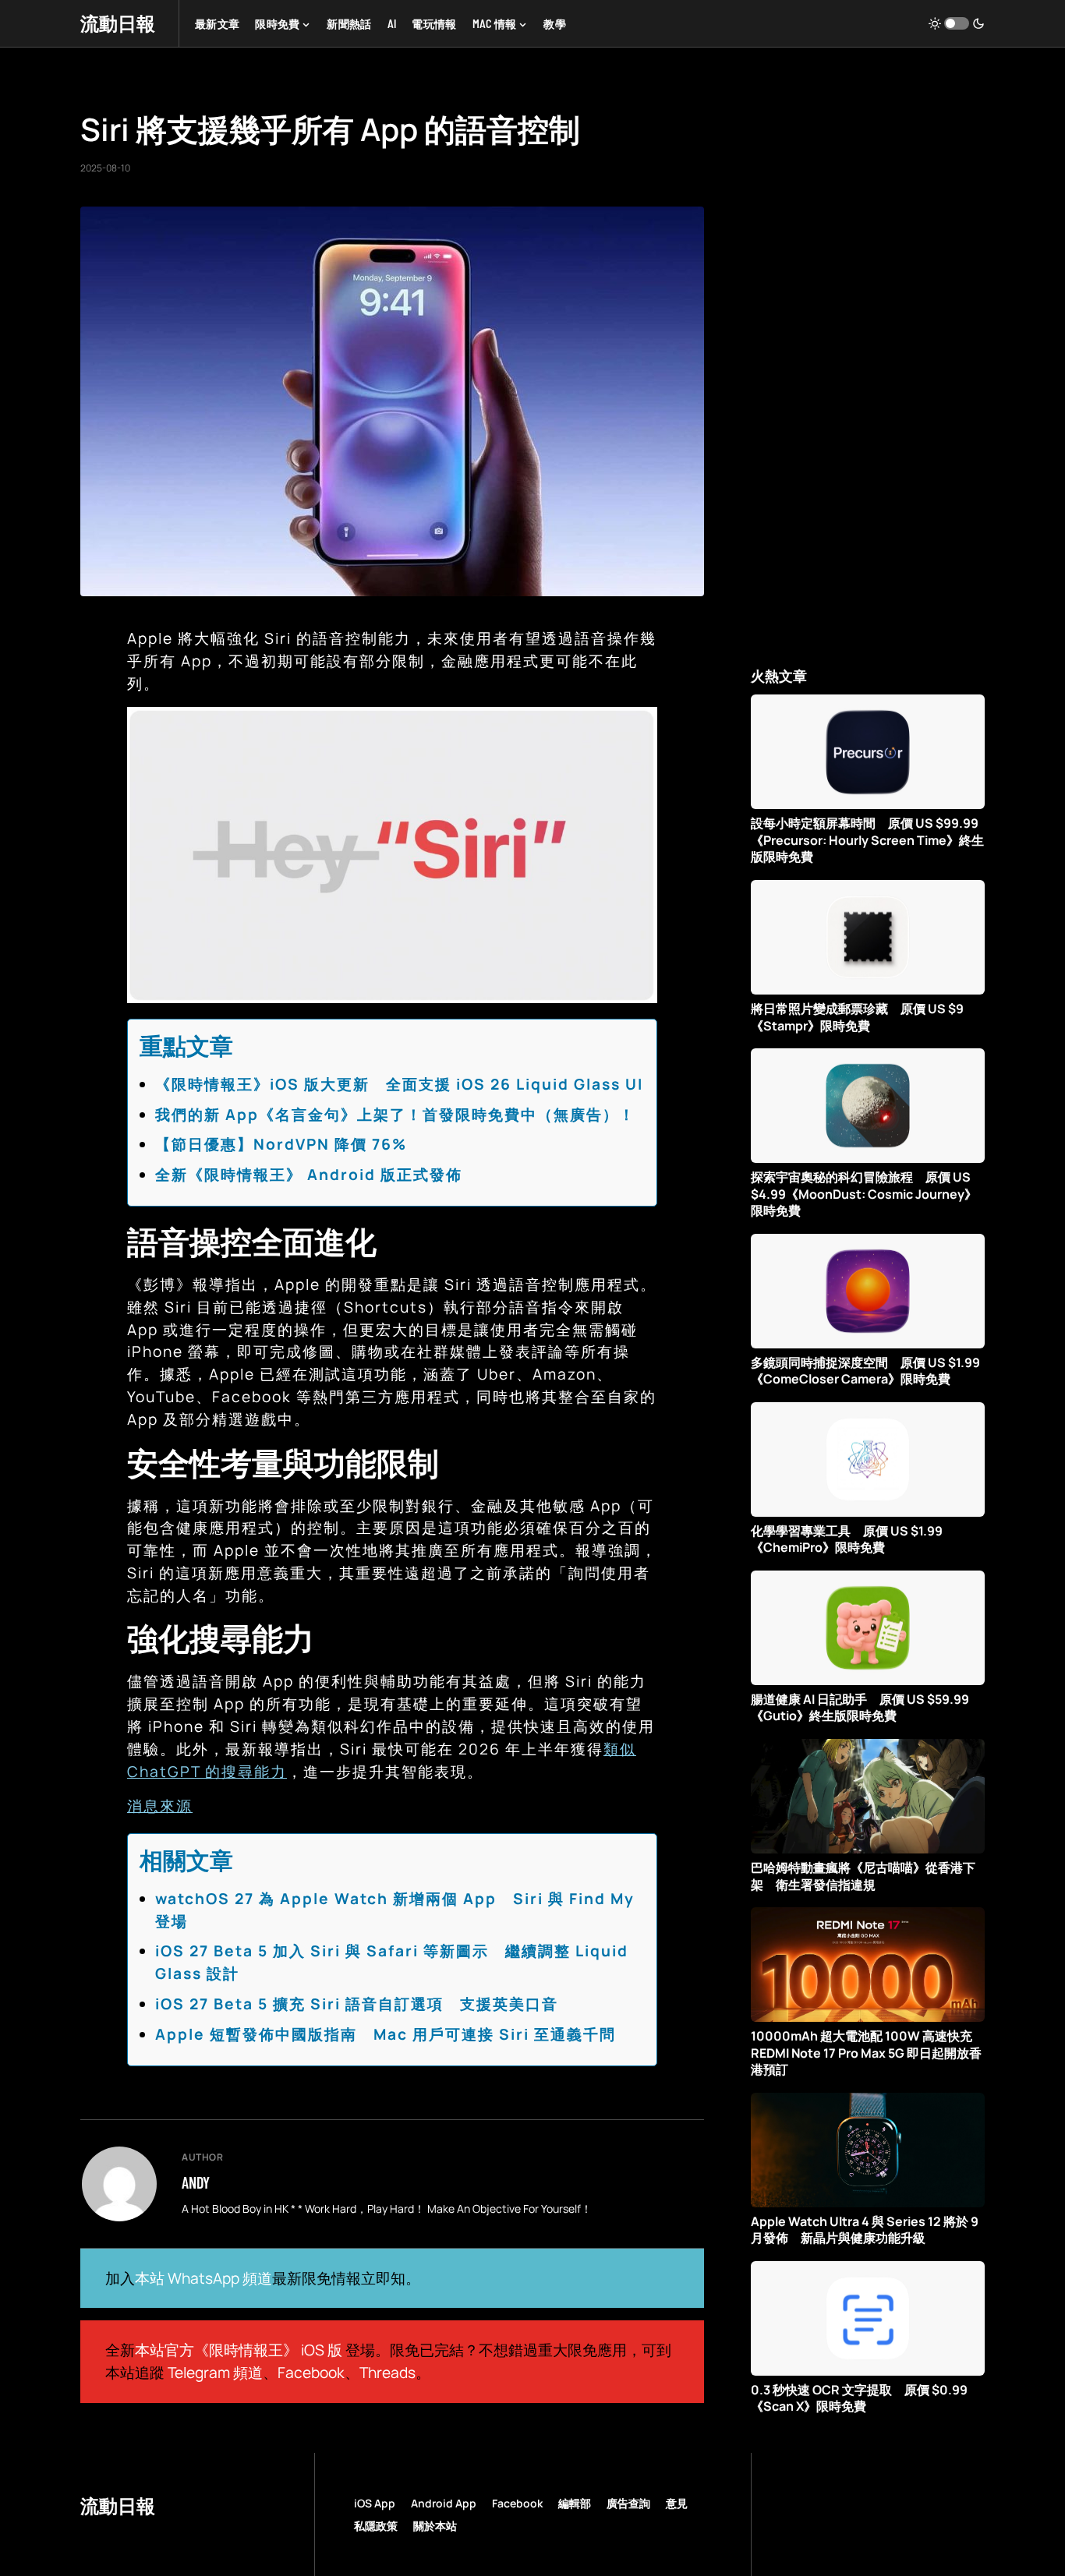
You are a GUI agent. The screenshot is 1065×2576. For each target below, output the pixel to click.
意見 (677, 2503)
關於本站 (435, 2526)
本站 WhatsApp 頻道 (203, 2278)
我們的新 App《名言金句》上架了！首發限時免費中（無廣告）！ (395, 1115)
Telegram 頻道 (215, 2373)
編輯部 (575, 2503)
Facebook (311, 2373)
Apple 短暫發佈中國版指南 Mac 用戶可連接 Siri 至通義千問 (386, 2034)
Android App (444, 2503)
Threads (387, 2373)
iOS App (375, 2503)
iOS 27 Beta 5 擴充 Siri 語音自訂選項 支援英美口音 (357, 2004)
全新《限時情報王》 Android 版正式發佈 (309, 1175)
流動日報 (118, 23)
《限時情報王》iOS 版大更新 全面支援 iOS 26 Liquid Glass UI (399, 1084)
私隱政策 (376, 2526)
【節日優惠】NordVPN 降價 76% (281, 1144)
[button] (957, 23)
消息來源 (160, 1806)
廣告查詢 (628, 2503)
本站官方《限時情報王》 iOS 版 (239, 2350)
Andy (196, 2182)
